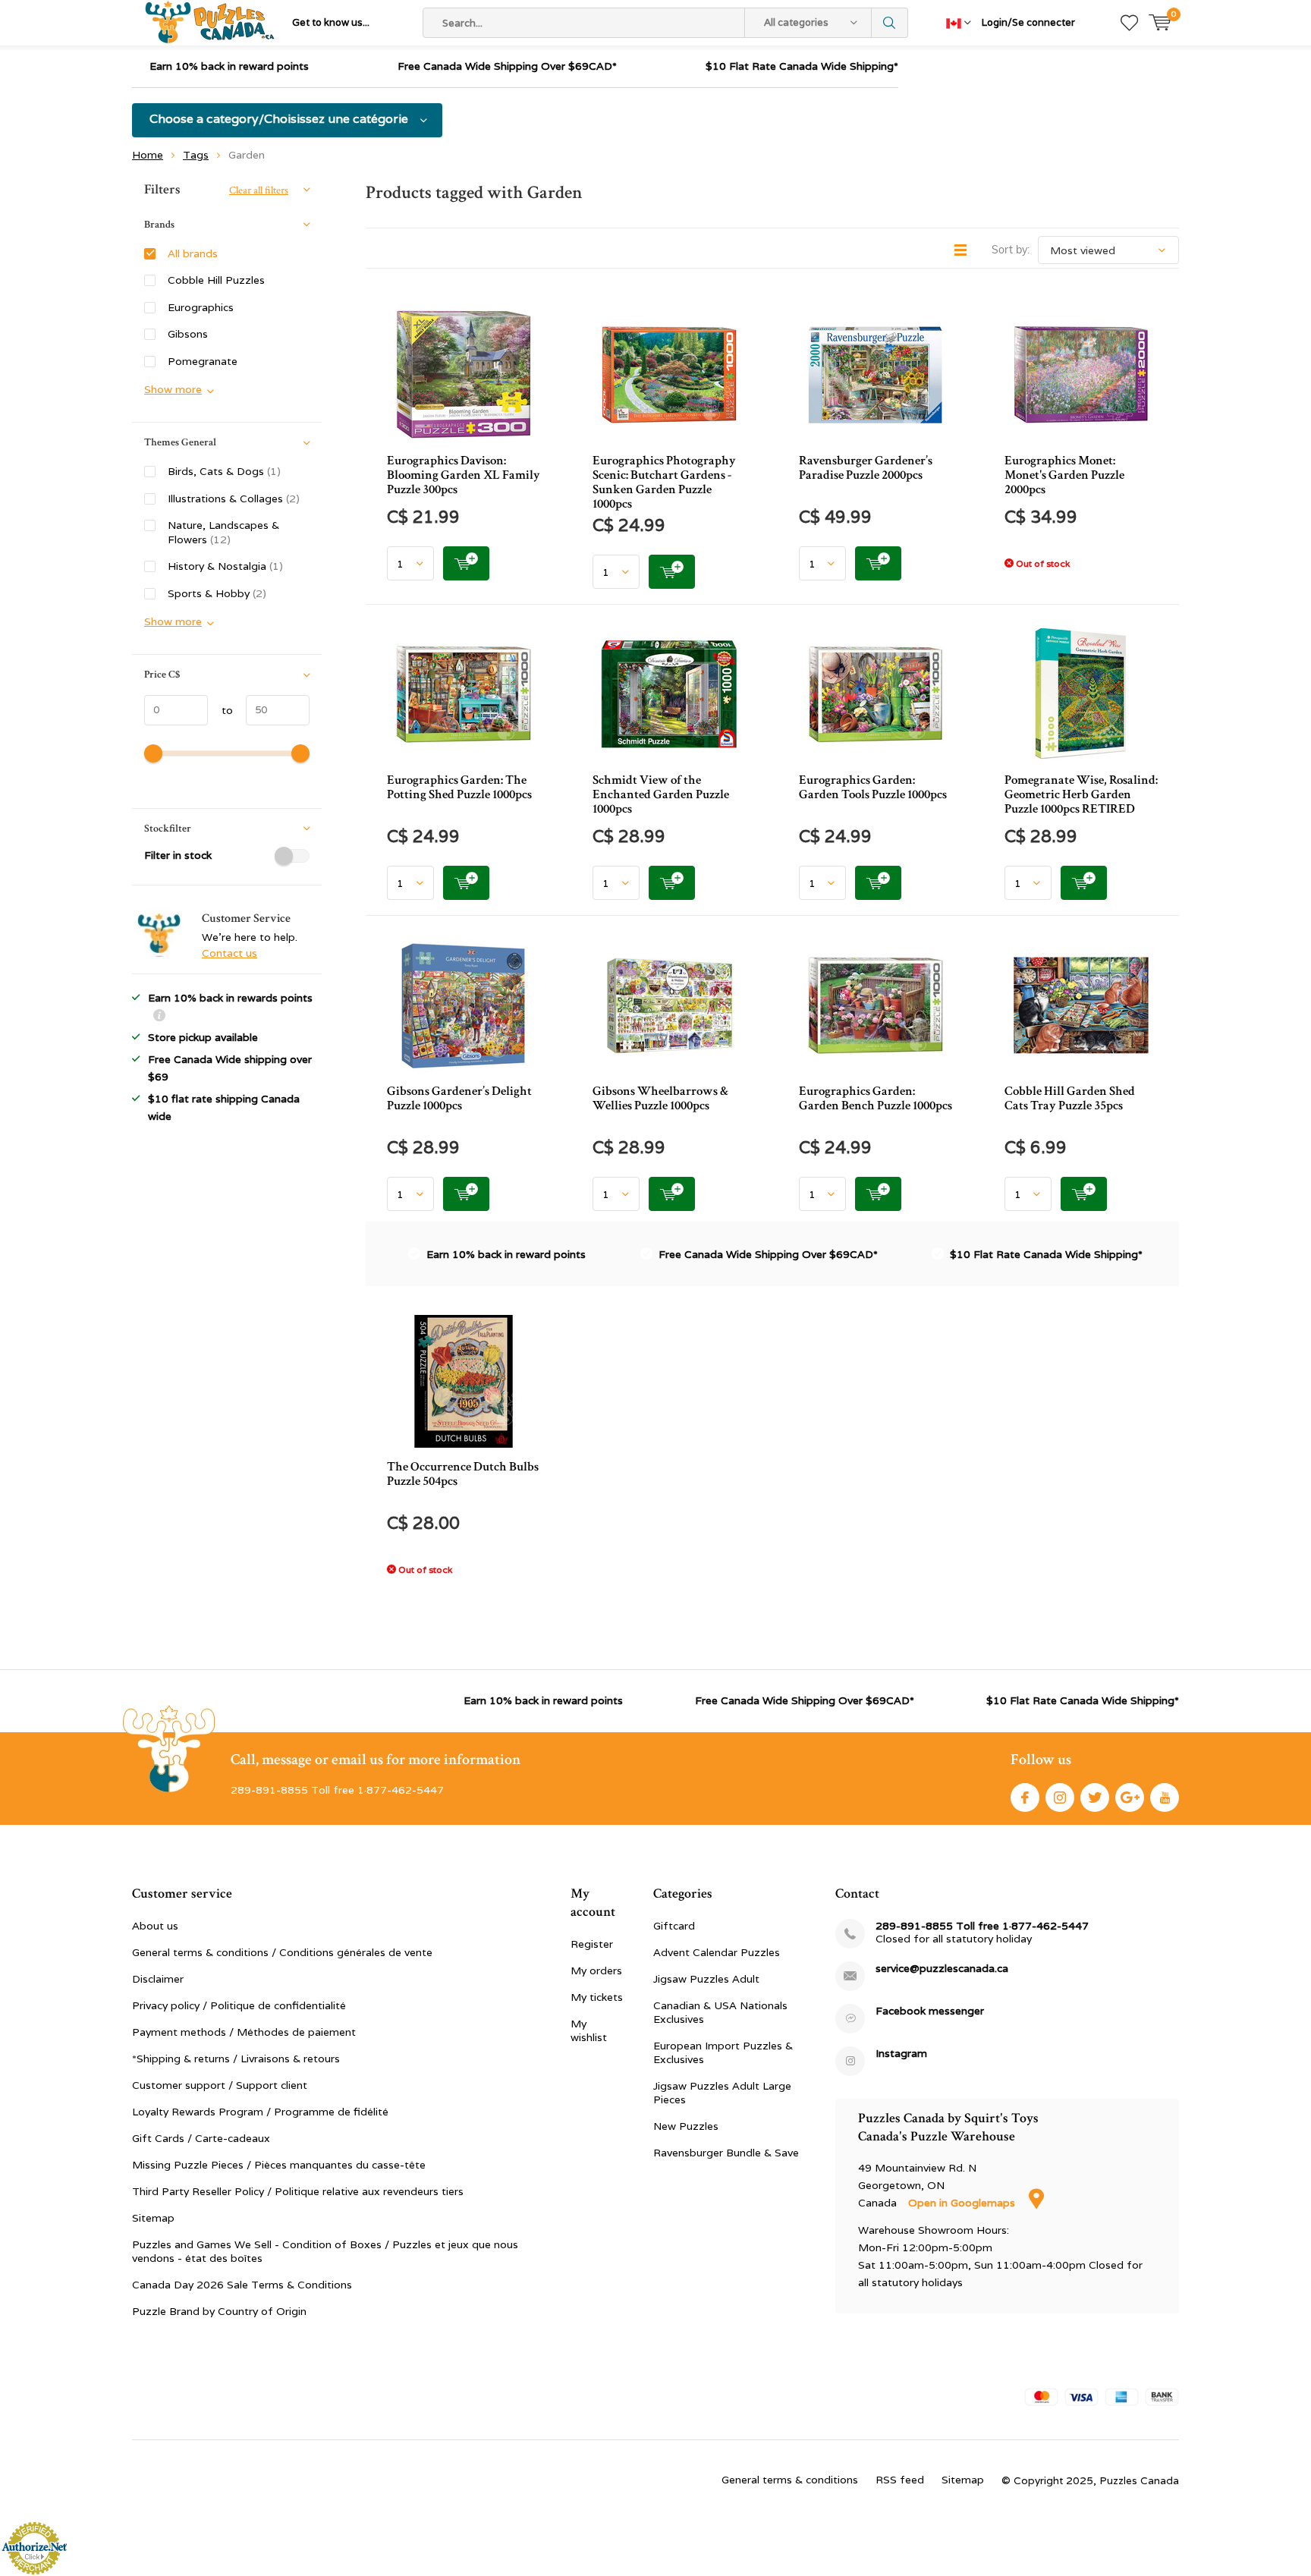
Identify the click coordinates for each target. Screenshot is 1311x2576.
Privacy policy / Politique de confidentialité (239, 2005)
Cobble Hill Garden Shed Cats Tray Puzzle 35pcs (1070, 1098)
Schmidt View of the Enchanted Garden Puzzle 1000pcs (661, 794)
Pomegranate (203, 361)
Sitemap (153, 2218)
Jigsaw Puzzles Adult (706, 1979)
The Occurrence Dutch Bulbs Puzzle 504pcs (463, 1474)
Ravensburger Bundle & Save (726, 2153)
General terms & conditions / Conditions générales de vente (282, 1952)
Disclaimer (158, 1979)
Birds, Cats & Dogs (224, 471)
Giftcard (674, 1926)
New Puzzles (686, 2126)
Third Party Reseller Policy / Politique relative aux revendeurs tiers (298, 2191)
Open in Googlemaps (963, 2203)
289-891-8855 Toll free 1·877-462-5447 (982, 1926)
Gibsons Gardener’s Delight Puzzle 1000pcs (459, 1098)
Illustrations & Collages (234, 499)
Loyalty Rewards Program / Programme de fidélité (260, 2112)
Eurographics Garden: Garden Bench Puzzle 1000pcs (876, 1098)
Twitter (1095, 1798)
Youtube (1165, 1798)
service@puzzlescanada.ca (942, 1969)
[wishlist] (1129, 23)
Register (592, 1944)
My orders (596, 1971)
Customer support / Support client (220, 2085)
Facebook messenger (930, 2011)
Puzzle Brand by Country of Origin (219, 2311)
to (220, 710)
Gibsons (188, 334)
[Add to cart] (466, 563)
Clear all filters (259, 190)
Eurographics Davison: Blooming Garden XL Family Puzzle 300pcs (464, 475)
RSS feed (900, 2480)
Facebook (1025, 1798)
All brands (193, 253)
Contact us (230, 953)
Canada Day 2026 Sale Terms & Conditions (242, 2285)
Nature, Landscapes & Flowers (223, 532)
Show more (173, 389)
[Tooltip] (159, 1017)
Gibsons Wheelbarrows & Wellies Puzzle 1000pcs (660, 1098)
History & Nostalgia (225, 566)
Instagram (1060, 1798)
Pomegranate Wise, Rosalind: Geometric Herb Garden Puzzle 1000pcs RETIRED (1081, 794)
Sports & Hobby (217, 593)
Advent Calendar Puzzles (717, 1952)
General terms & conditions (790, 2480)
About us (155, 1926)
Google (1130, 1798)
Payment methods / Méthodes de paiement (244, 2032)
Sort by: (1011, 250)
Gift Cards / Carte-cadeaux (201, 2138)
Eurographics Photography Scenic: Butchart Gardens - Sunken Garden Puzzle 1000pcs (664, 482)
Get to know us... (331, 22)
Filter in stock (178, 855)
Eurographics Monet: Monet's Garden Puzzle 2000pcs (1064, 475)
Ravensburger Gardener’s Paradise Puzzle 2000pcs (866, 468)
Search (890, 23)
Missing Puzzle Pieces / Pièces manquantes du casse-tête (279, 2165)
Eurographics (201, 307)
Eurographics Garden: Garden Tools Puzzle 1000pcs (873, 787)
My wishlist (589, 2030)
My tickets (597, 1997)
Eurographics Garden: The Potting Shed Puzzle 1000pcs (459, 787)
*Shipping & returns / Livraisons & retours (236, 2059)
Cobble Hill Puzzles (216, 280)
